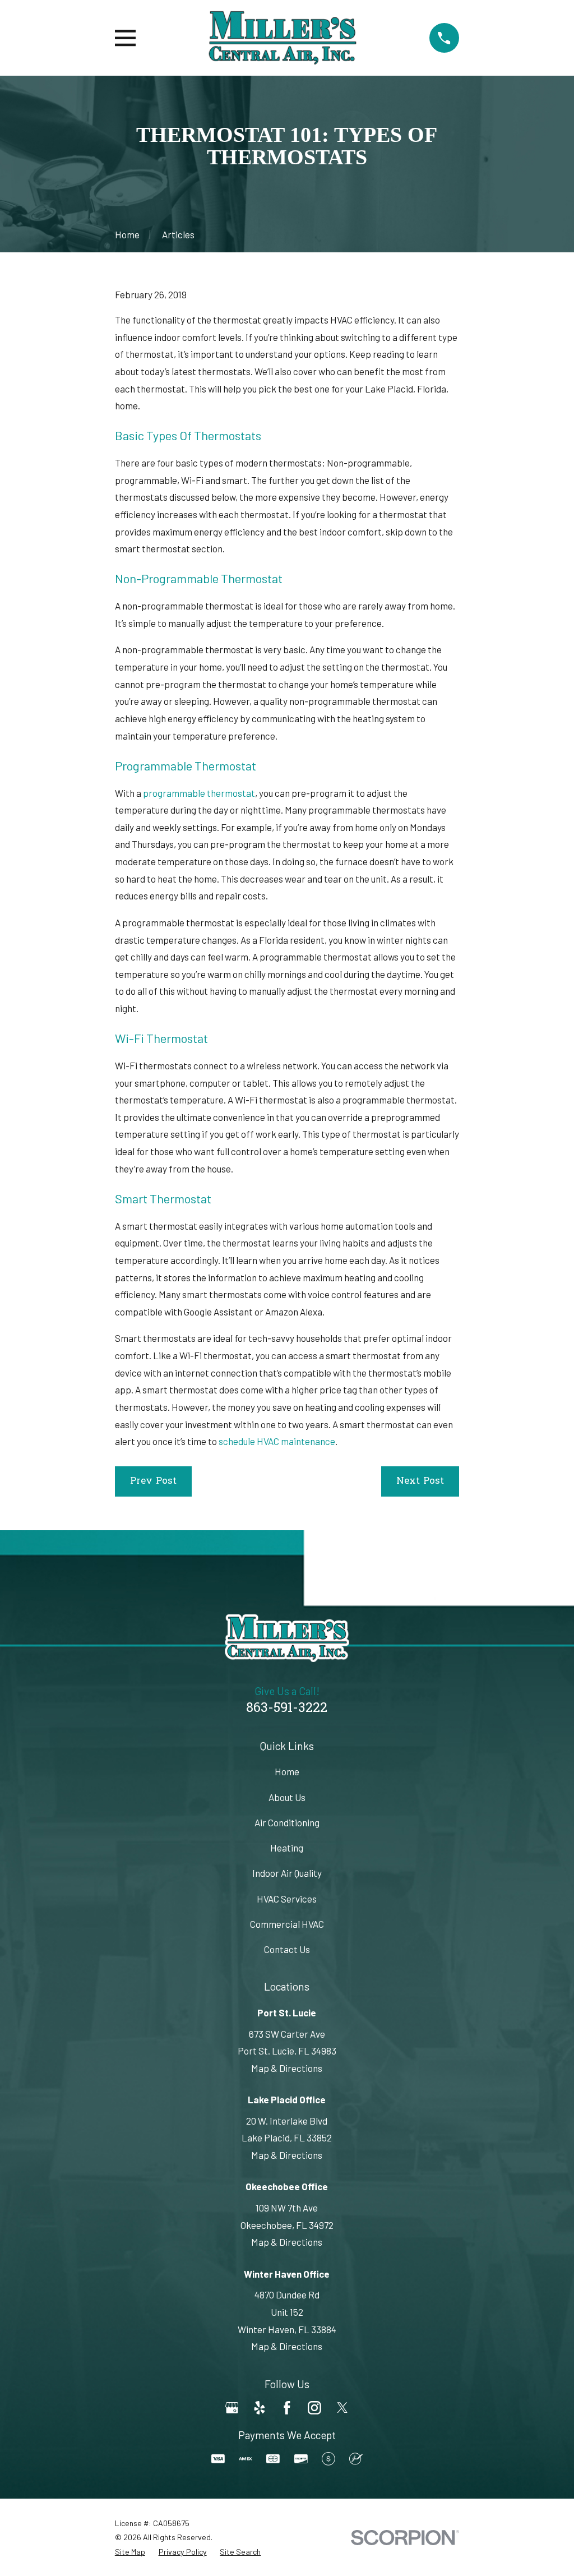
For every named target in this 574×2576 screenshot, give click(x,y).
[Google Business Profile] (232, 2408)
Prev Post (153, 1481)
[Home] (283, 38)
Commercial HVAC (287, 1924)
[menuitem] (130, 2552)
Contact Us (287, 1949)
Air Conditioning (287, 1822)
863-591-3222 (287, 1709)
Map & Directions (287, 2068)
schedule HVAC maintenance (277, 1441)
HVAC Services (287, 1899)
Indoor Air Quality (287, 1873)
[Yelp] (260, 2408)
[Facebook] (287, 2408)
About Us (287, 1797)
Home (287, 1771)
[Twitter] (342, 2408)
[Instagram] (314, 2408)
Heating (287, 1848)
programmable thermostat (199, 793)
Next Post (420, 1481)
